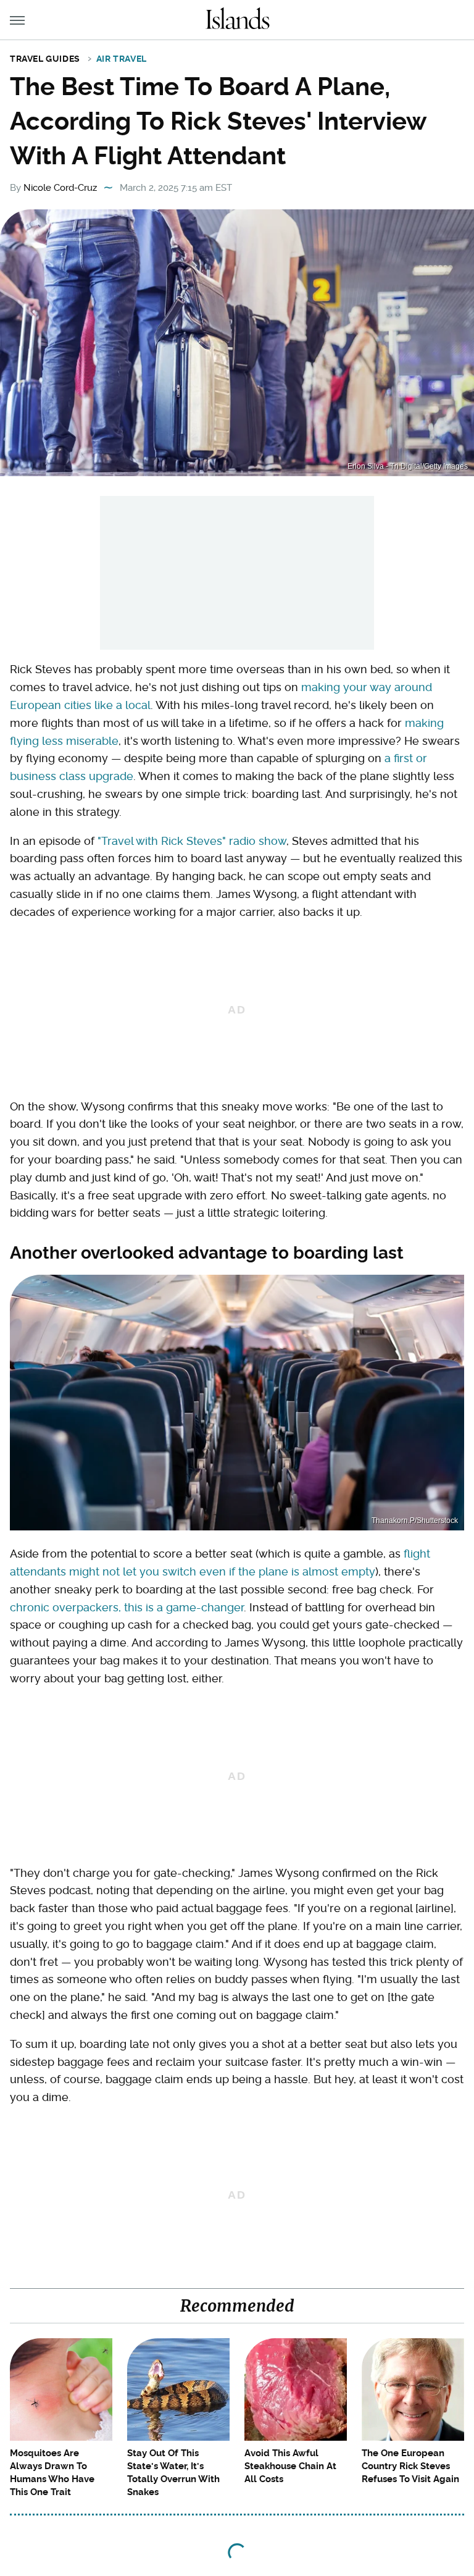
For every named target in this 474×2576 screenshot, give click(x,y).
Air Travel (122, 59)
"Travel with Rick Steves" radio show (192, 841)
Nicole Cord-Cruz (60, 188)
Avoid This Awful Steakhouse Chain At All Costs (290, 2466)
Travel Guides (45, 59)
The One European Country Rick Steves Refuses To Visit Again (410, 2466)
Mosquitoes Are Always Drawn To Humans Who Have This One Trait (52, 2473)
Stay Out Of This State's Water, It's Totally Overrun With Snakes (173, 2473)
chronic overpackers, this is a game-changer (127, 1607)
